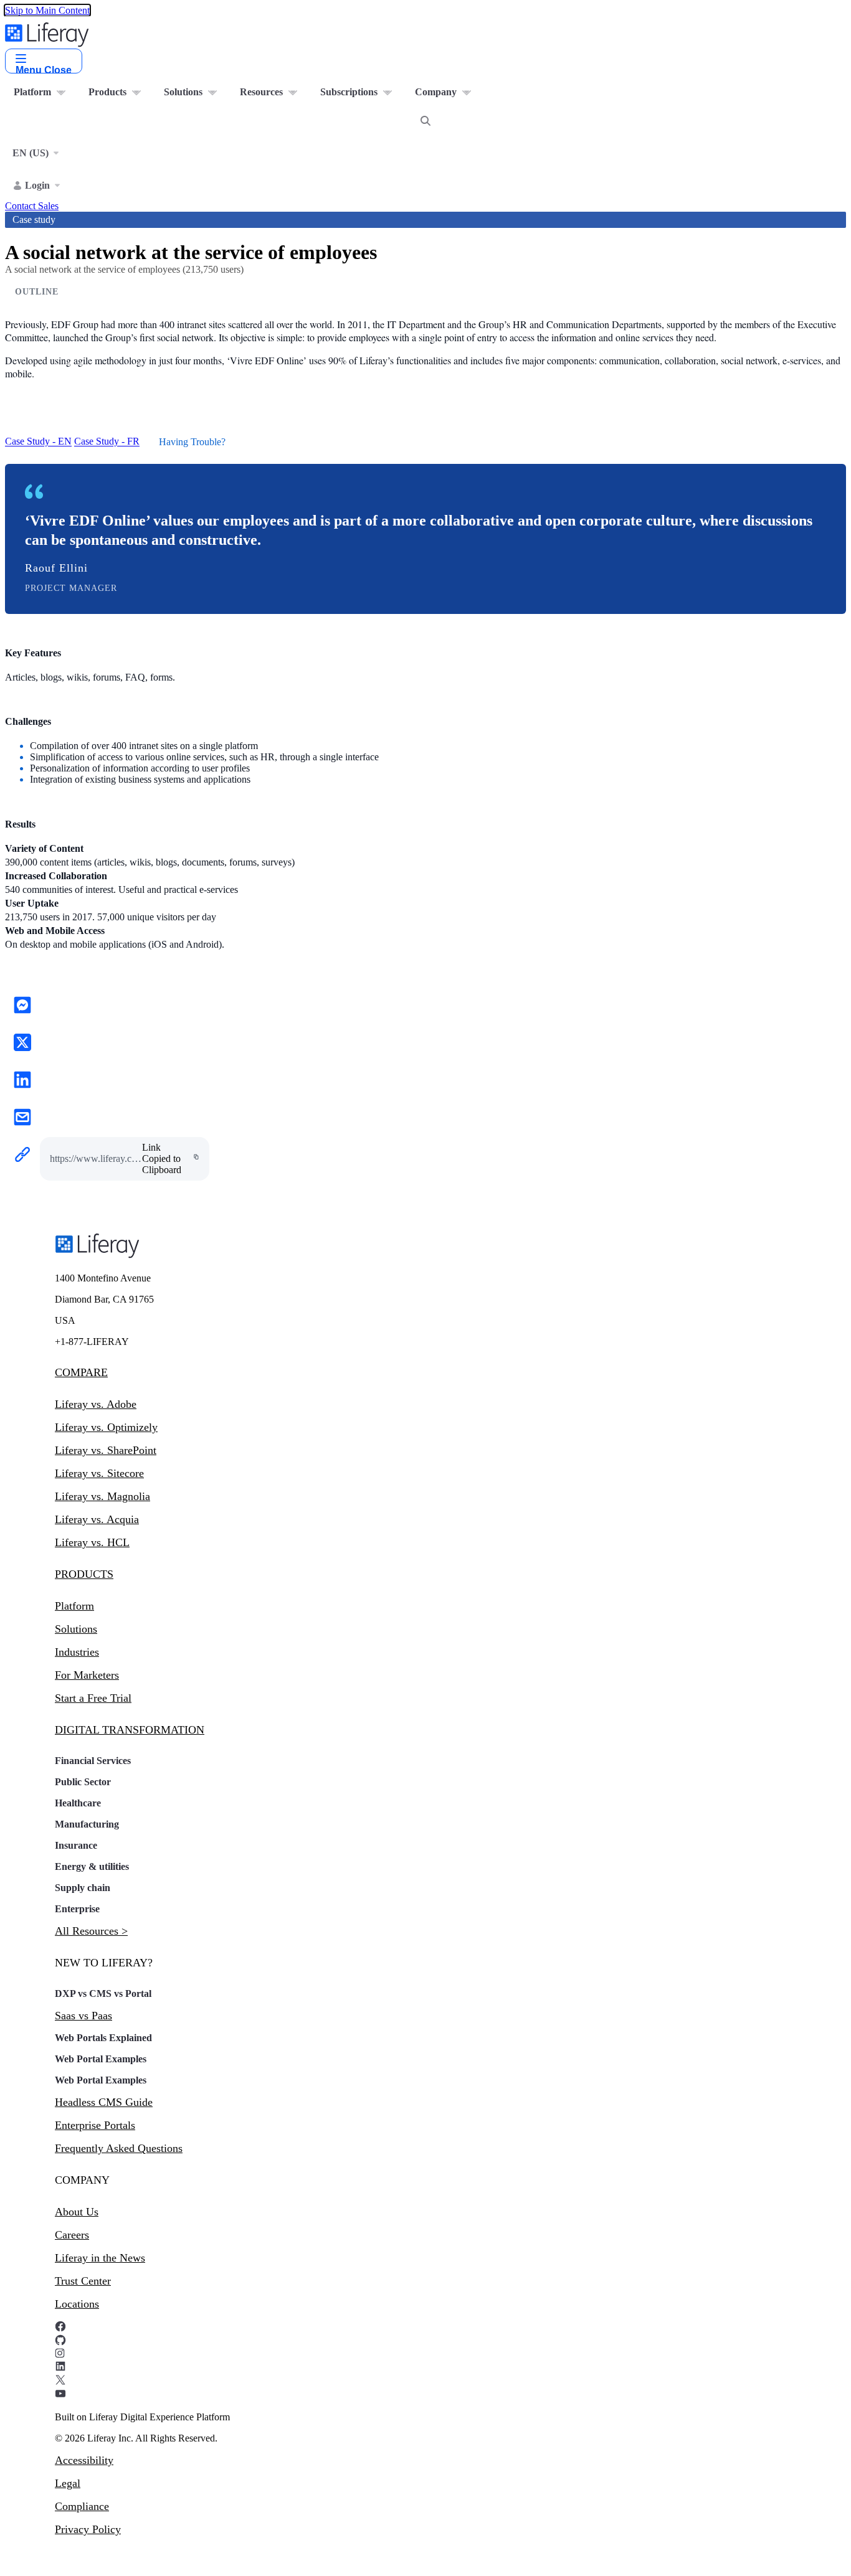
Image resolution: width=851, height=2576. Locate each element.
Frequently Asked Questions (119, 2148)
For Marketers (87, 1675)
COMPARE (81, 1372)
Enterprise (77, 1909)
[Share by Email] (22, 1118)
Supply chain (83, 1888)
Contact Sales (32, 206)
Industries (77, 1652)
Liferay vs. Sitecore (99, 1473)
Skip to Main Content (47, 10)
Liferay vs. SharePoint (106, 1450)
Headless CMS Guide (104, 2102)
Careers (72, 2235)
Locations (77, 2304)
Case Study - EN (38, 442)
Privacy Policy (88, 2529)
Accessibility (84, 2460)
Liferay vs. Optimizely (106, 1427)
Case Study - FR (107, 442)
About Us (77, 2212)
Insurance (76, 1845)
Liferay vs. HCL (92, 1542)
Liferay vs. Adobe (96, 1404)
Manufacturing (87, 1824)
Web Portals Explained (103, 2038)
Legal (68, 2483)
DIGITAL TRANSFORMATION (130, 1730)
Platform (74, 1606)
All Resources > (91, 1931)
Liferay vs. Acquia (97, 1519)
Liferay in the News (100, 2258)
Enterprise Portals (95, 2125)
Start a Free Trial (93, 1698)
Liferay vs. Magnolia (102, 1496)
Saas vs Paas (83, 2016)
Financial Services (93, 1761)
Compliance (82, 2506)
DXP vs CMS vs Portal (103, 1993)
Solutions (76, 1629)
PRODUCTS (84, 1574)
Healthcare (78, 1803)
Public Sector (83, 1782)
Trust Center (83, 2281)
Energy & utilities (92, 1866)
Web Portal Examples (101, 2059)
